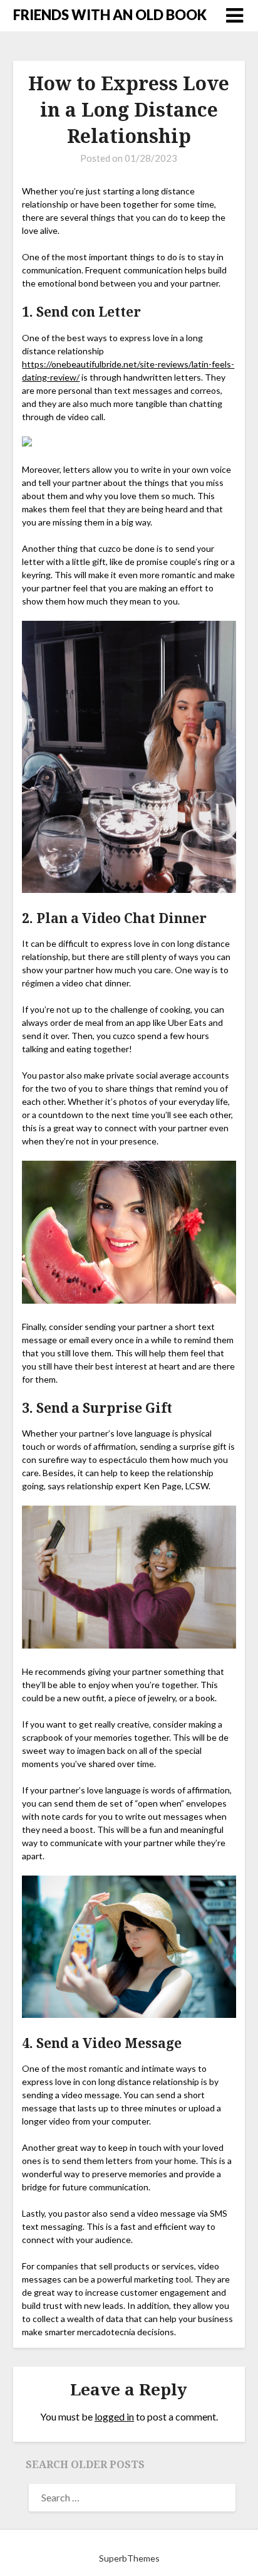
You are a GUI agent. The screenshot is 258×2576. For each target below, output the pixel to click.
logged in (114, 2416)
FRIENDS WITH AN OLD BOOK (110, 15)
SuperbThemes (129, 2558)
